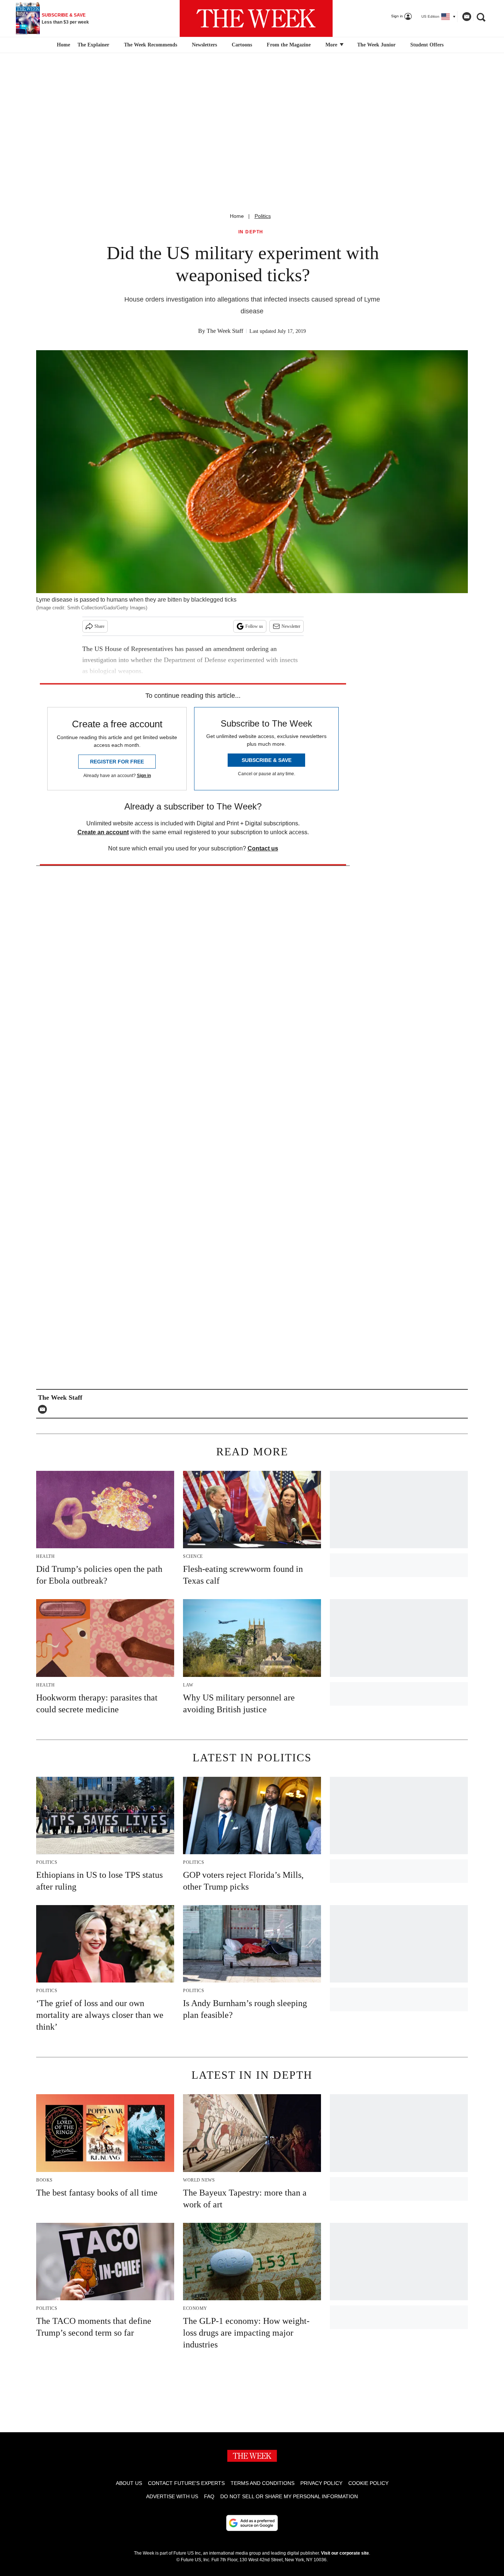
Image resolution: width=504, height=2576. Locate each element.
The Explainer (93, 45)
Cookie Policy (368, 2483)
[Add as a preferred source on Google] (252, 2523)
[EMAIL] (44, 1409)
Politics (263, 216)
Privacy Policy (321, 2483)
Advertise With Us (172, 2496)
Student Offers (427, 45)
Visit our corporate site (345, 2553)
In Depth (251, 232)
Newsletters (204, 45)
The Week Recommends (151, 45)
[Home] (63, 45)
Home (237, 216)
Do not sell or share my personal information (289, 2496)
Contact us (263, 848)
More (332, 45)
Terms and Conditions (263, 2483)
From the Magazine (289, 45)
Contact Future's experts (186, 2483)
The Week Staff (225, 331)
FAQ (209, 2496)
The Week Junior (376, 45)
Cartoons (242, 45)
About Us (129, 2483)
